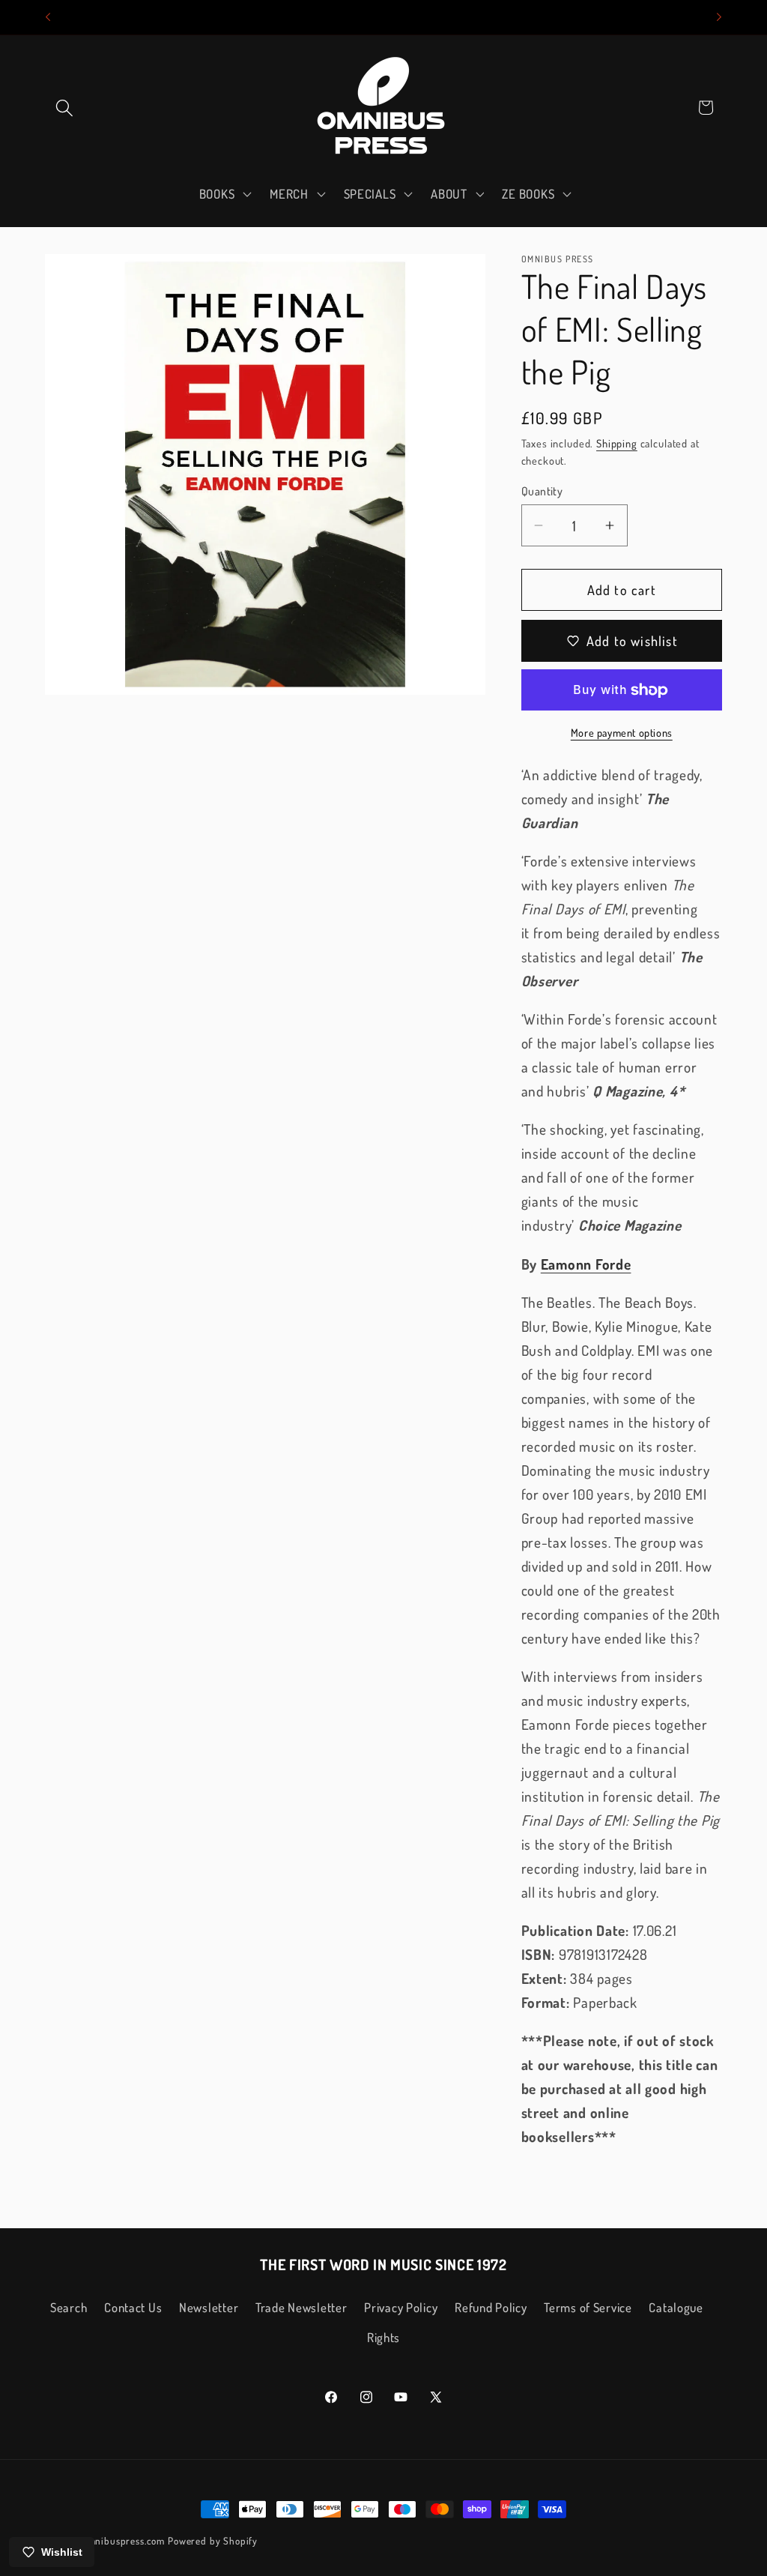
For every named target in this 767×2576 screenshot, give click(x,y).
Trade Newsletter (301, 2307)
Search (69, 2307)
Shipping (617, 443)
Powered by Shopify (213, 2540)
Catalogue (676, 2307)
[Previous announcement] (48, 17)
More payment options (622, 732)
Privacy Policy (401, 2307)
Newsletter (209, 2307)
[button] (65, 108)
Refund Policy (491, 2307)
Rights (383, 2337)
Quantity (542, 491)
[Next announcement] (719, 17)
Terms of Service (588, 2307)
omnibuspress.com (124, 2540)
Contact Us (133, 2307)
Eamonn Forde (586, 1264)
